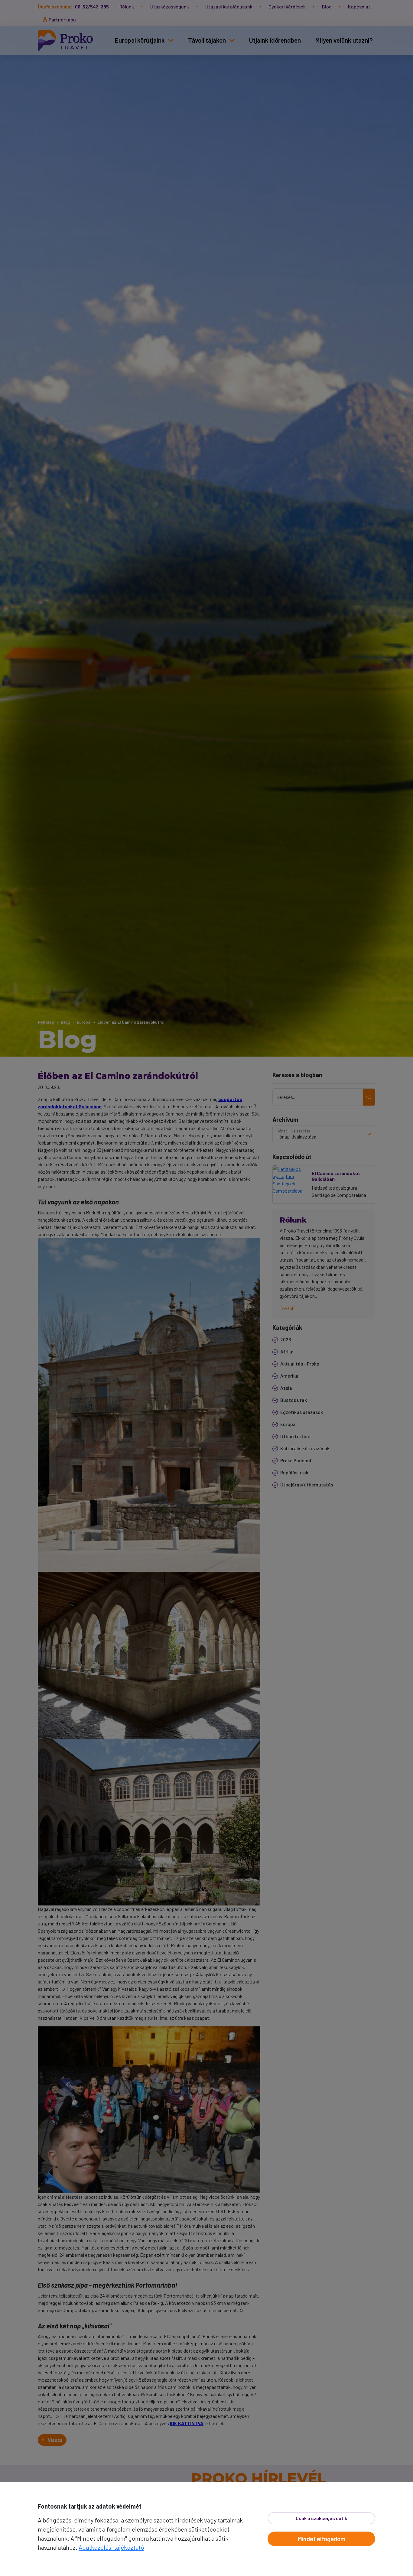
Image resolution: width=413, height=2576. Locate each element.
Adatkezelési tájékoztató (111, 2547)
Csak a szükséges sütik (321, 2518)
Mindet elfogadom (322, 2539)
